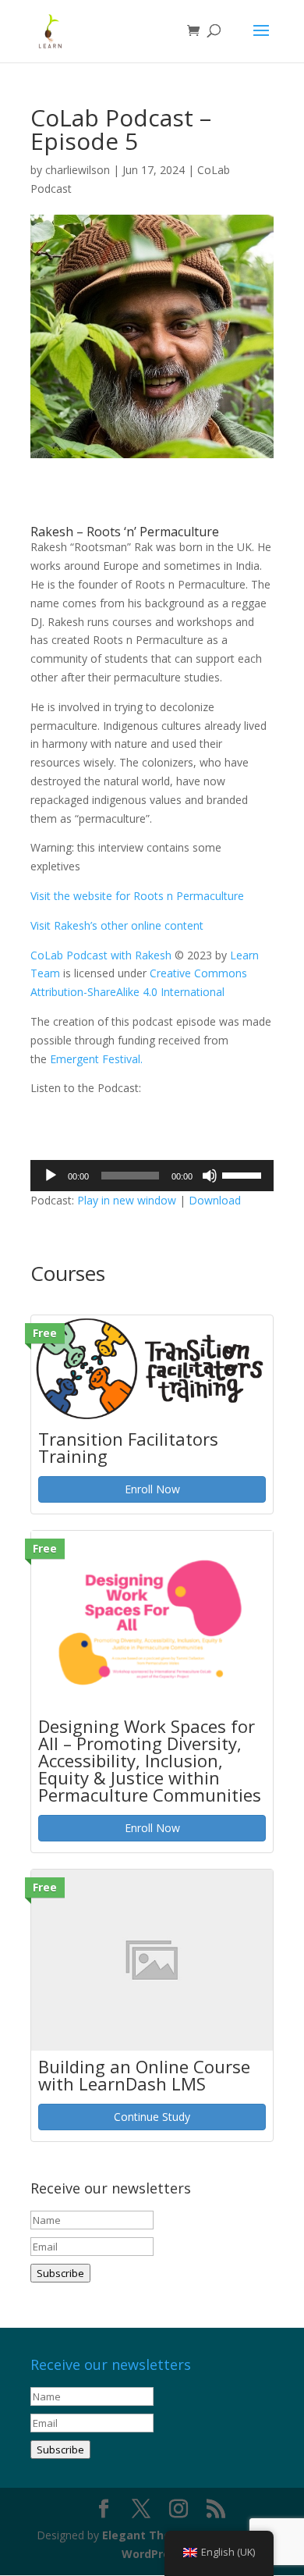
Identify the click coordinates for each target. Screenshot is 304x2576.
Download (215, 1200)
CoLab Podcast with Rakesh (103, 955)
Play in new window (127, 1200)
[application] (152, 1176)
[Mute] (210, 1176)
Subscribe (60, 2273)
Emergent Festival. (95, 1059)
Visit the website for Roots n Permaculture (137, 896)
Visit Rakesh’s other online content (117, 925)
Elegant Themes (148, 2535)
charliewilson (78, 170)
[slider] (244, 1174)
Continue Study (152, 2117)
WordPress (152, 2554)
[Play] (51, 1176)
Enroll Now (152, 1489)
